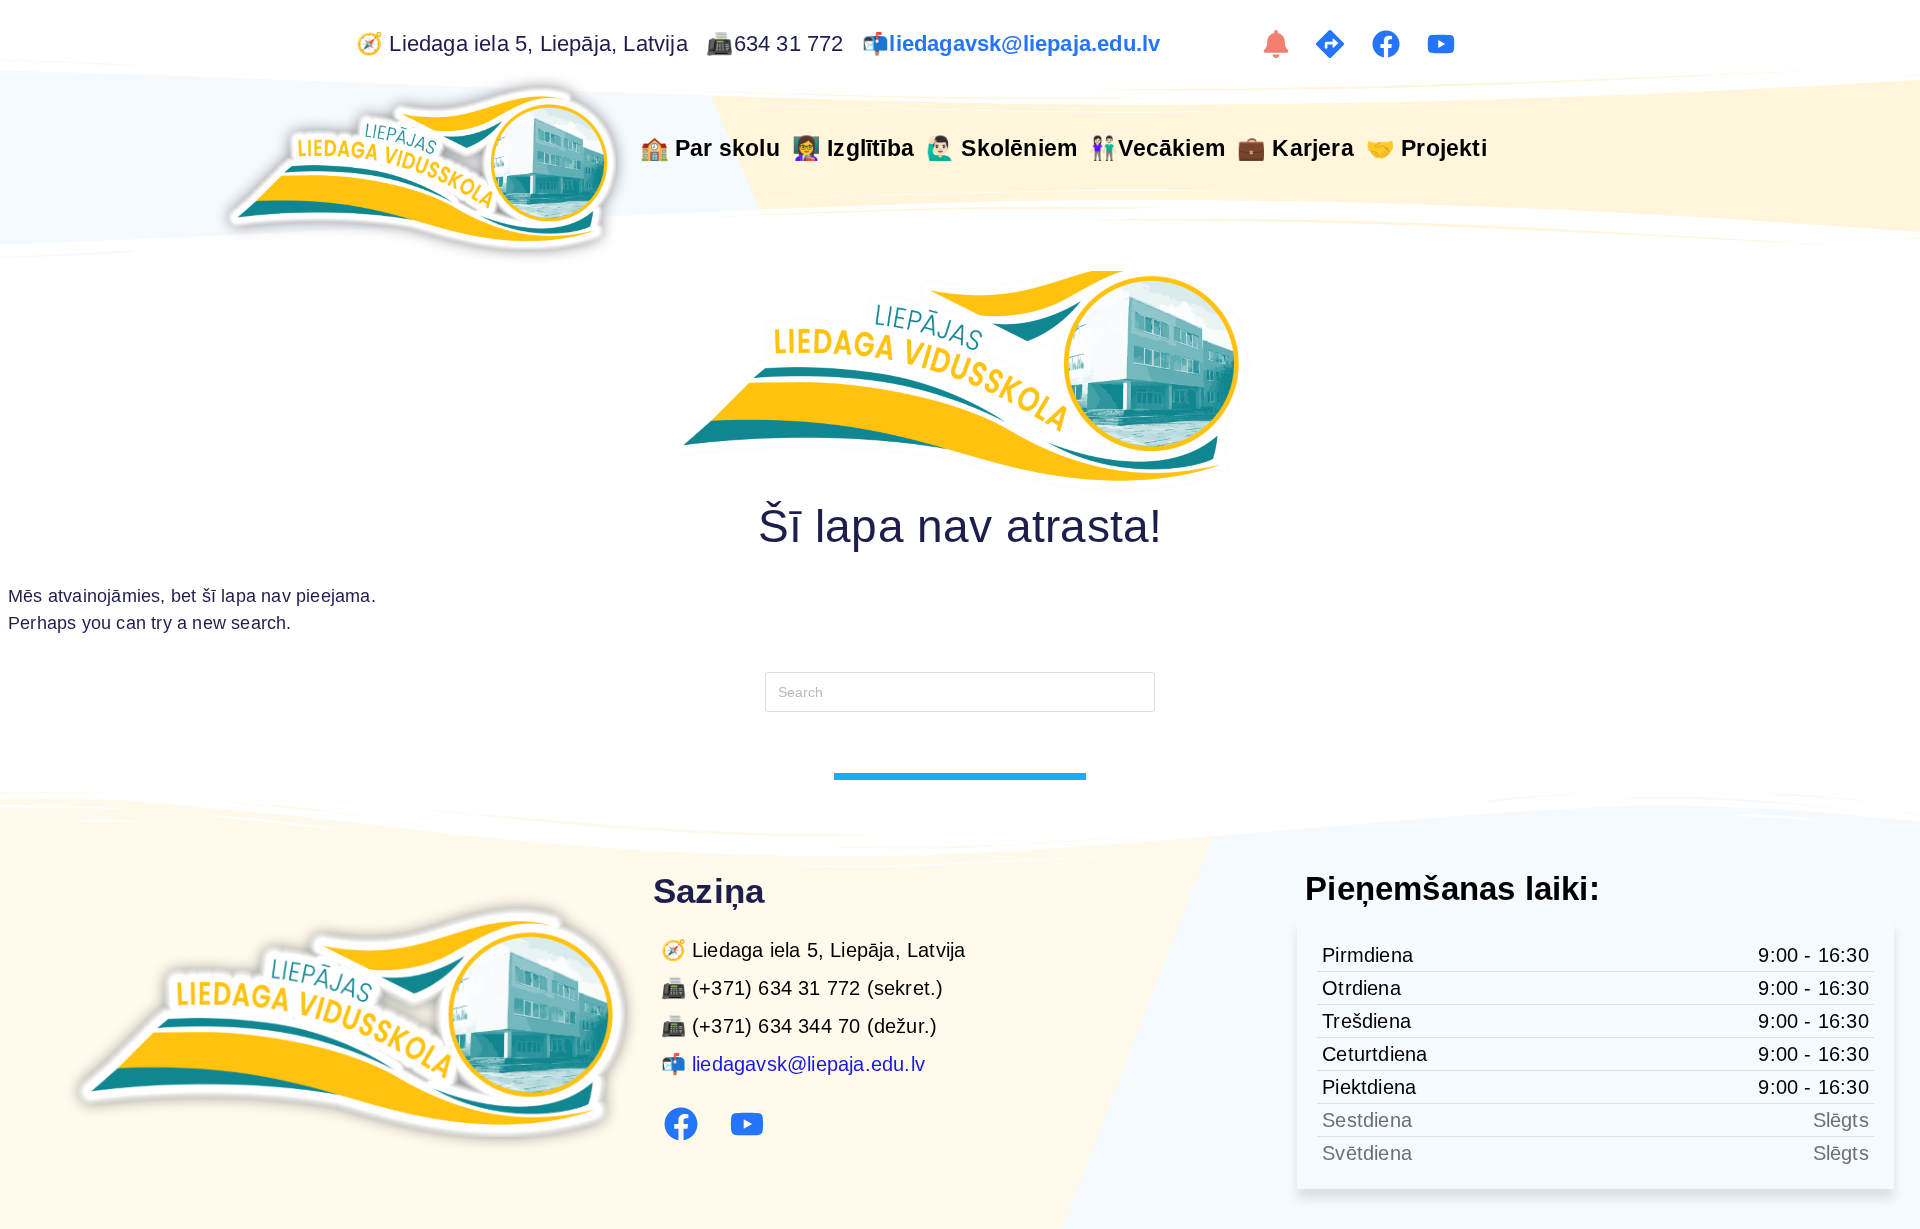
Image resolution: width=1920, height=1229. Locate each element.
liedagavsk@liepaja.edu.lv (1027, 44)
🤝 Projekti (1426, 148)
